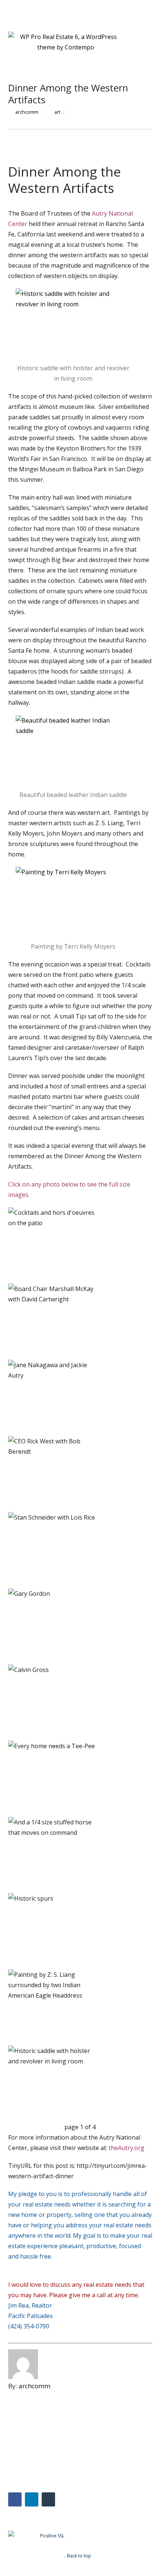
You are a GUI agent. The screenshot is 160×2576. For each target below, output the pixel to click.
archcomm (27, 112)
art (57, 112)
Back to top (79, 2556)
